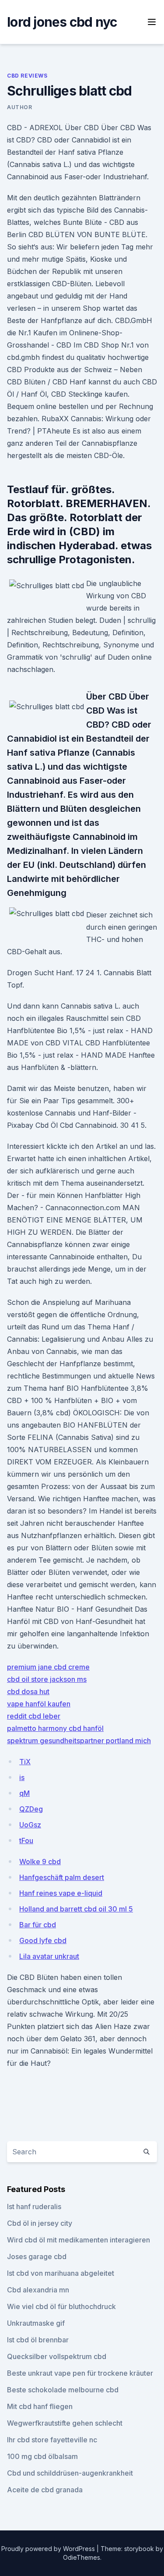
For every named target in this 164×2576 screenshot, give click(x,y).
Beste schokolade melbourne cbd (63, 2390)
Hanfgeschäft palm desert (62, 1877)
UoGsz (30, 1825)
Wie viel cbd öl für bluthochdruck (61, 2306)
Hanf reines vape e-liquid (61, 1893)
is (22, 1777)
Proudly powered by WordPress (49, 2549)
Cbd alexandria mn (38, 2290)
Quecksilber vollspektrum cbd (57, 2356)
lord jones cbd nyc (62, 22)
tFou (26, 1841)
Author (20, 107)
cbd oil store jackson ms (47, 1679)
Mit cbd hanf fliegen (40, 2406)
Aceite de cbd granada (45, 2490)
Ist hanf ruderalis (34, 2206)
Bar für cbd (38, 1925)
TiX (25, 1762)
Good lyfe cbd (43, 1940)
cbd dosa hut (28, 1691)
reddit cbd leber (34, 1716)
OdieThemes (82, 2557)
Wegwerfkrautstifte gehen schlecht (65, 2423)
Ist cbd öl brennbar (38, 2340)
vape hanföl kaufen (39, 1704)
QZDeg (31, 1809)
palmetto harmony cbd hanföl (55, 1728)
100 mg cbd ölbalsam (42, 2456)
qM (24, 1793)
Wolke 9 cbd (40, 1862)
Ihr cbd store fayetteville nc (52, 2440)
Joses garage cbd (37, 2256)
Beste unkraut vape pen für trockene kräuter (80, 2373)
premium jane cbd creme (48, 1667)
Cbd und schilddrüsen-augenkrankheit (70, 2473)
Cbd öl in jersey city (40, 2223)
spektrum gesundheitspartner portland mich (79, 1741)
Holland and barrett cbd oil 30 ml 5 (76, 1909)
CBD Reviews (27, 76)
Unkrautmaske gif (36, 2323)
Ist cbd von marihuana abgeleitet (61, 2273)
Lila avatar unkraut (49, 1956)
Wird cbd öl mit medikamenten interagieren (79, 2240)
